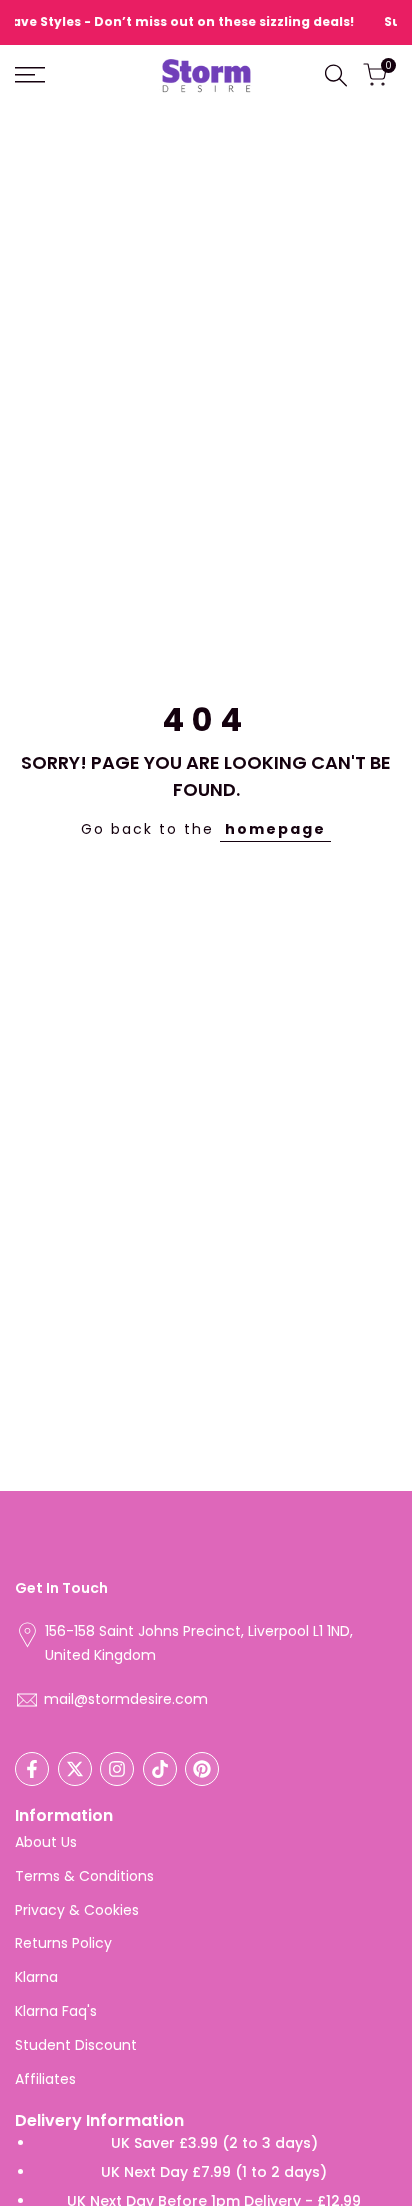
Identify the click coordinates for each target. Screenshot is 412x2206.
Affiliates (45, 2079)
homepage (275, 829)
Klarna (36, 1977)
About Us (46, 1842)
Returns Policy (63, 1943)
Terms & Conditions (84, 1876)
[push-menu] (30, 75)
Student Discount (76, 2045)
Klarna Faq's (56, 2011)
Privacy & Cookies (77, 1910)
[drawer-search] (336, 75)
